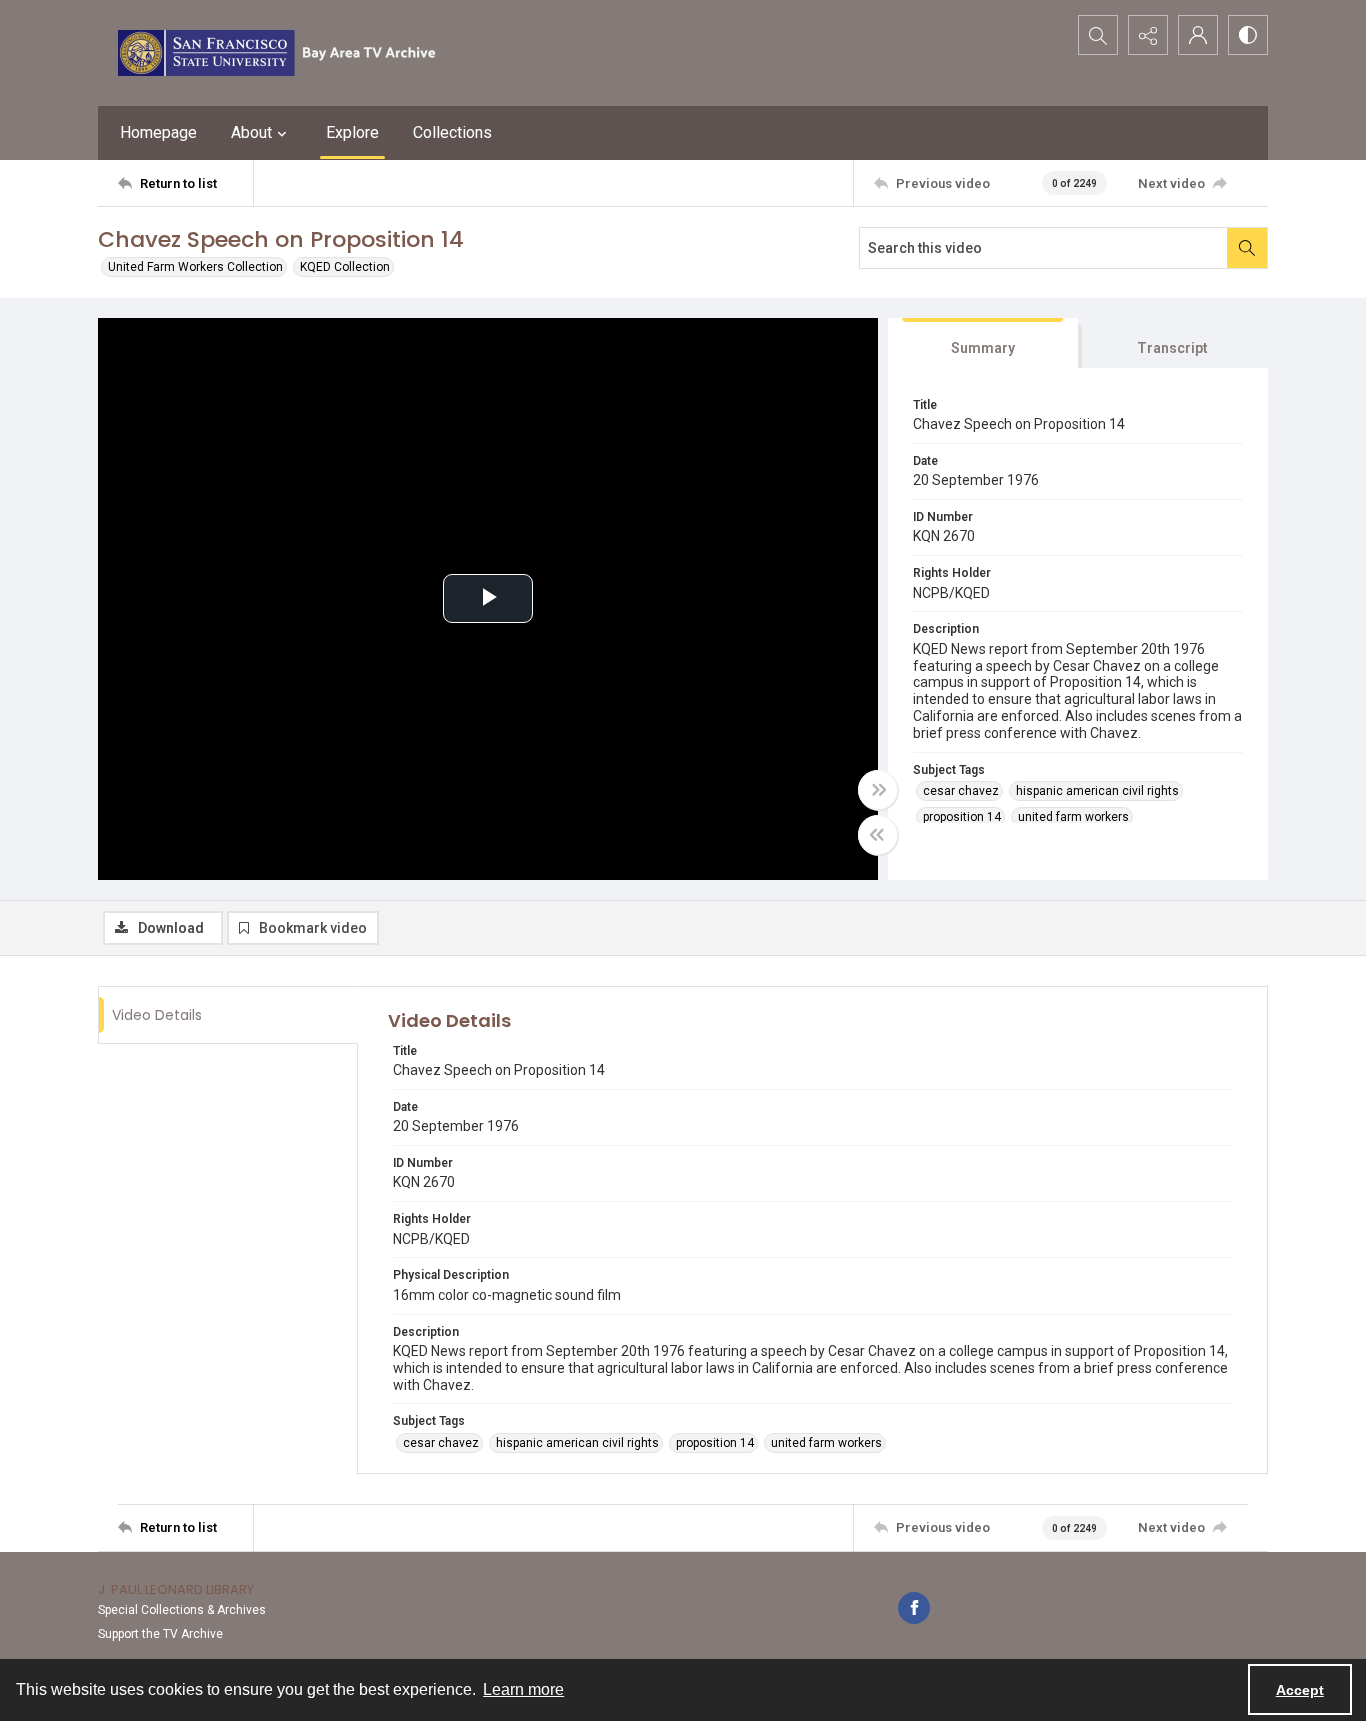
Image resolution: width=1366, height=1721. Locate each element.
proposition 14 (962, 817)
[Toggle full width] (878, 790)
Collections (452, 132)
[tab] (983, 343)
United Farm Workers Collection (195, 267)
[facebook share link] (914, 1608)
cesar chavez (961, 791)
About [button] (251, 132)
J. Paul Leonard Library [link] (176, 1589)
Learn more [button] (523, 1689)
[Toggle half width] (878, 835)
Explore (352, 132)
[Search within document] (1247, 248)
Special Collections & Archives (182, 1610)
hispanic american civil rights (1097, 791)
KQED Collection (345, 267)
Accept (1300, 1690)
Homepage (158, 132)
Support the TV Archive (160, 1634)
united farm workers (1073, 817)
